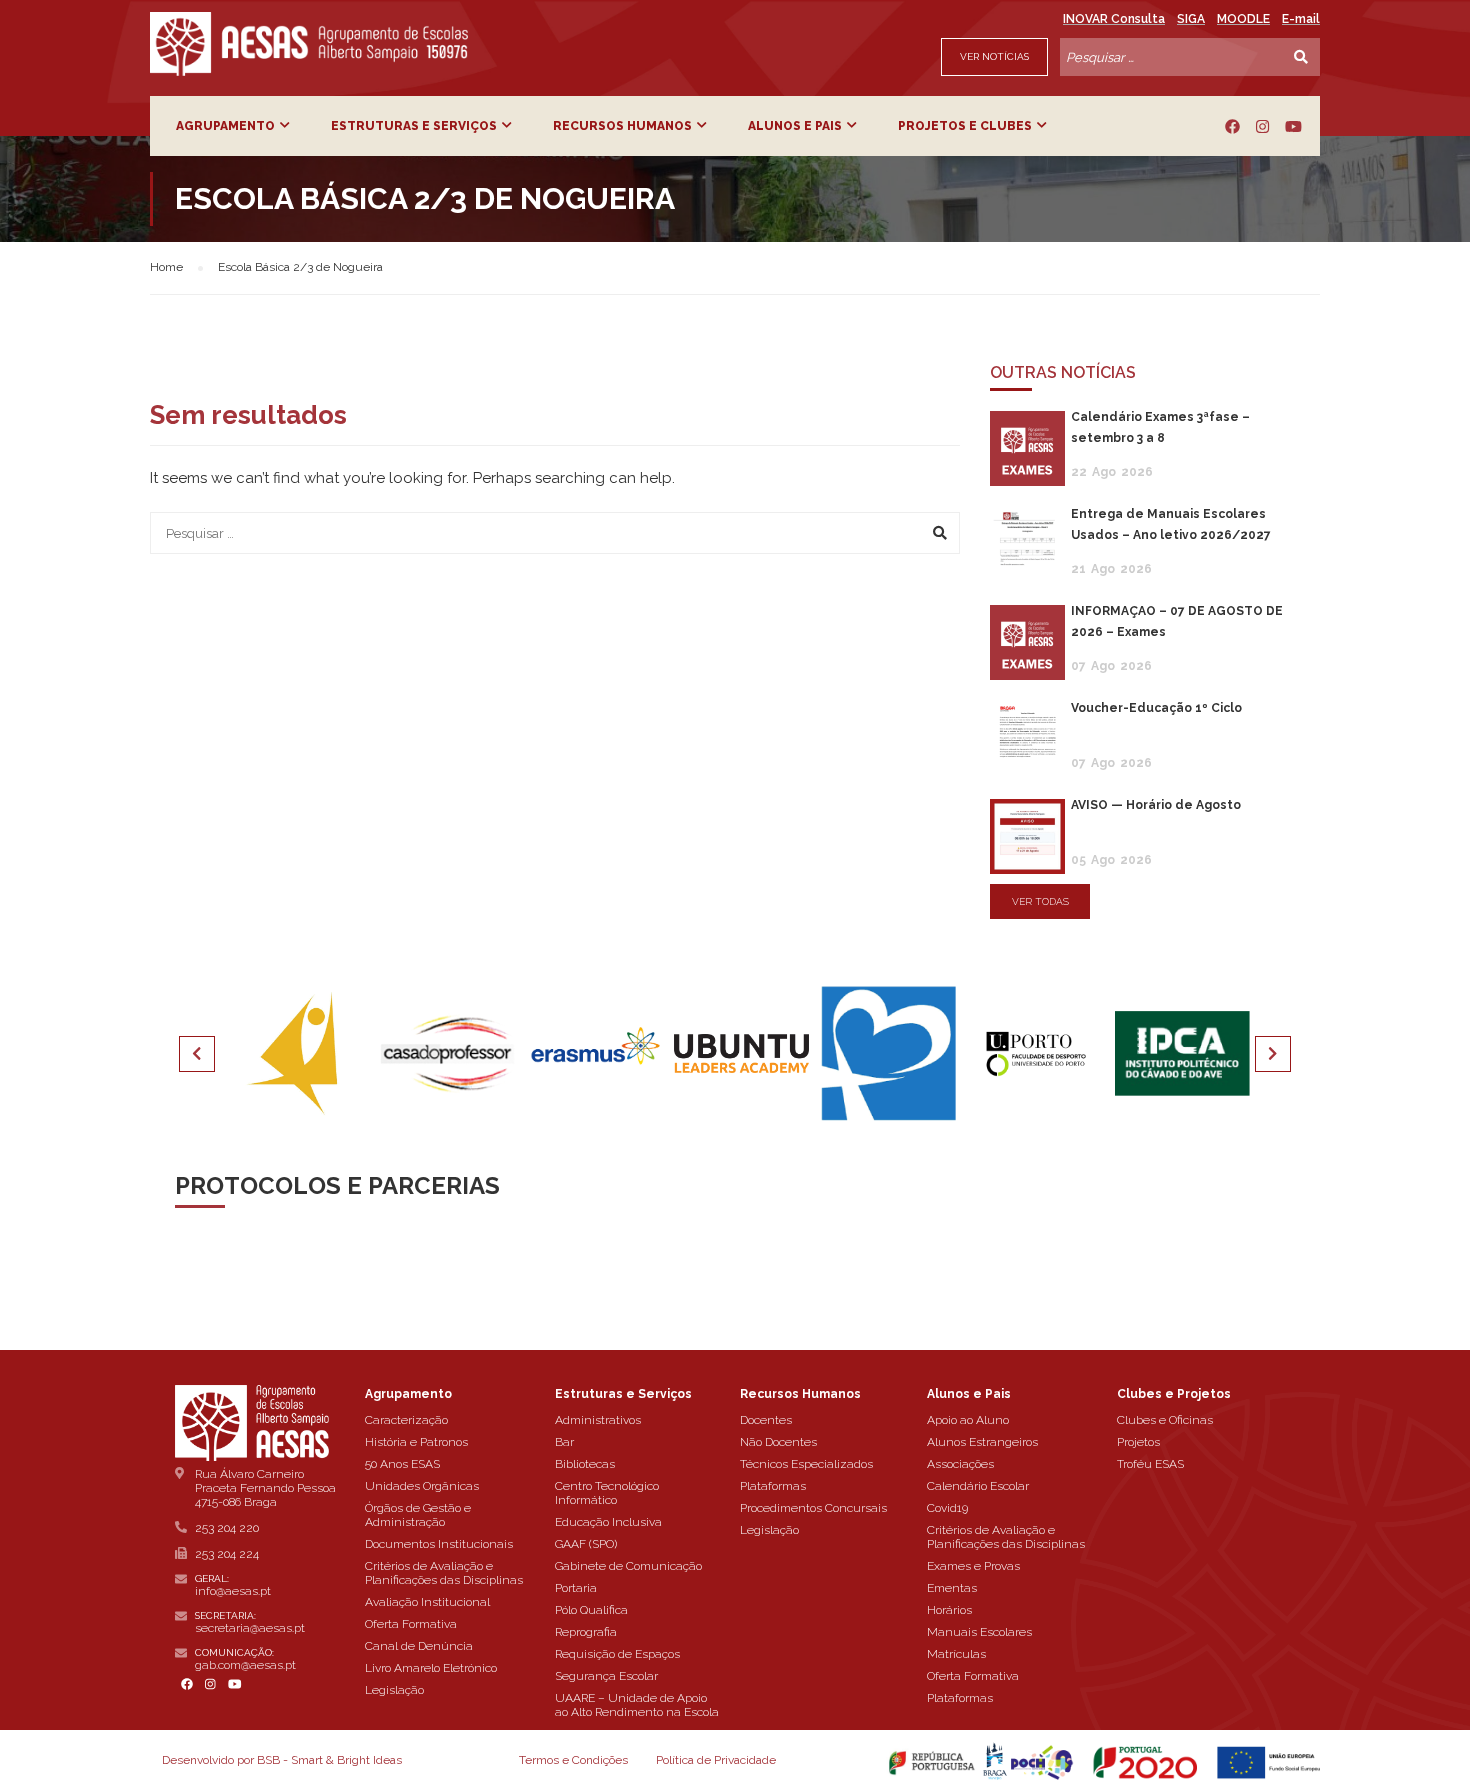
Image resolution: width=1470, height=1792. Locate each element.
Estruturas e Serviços (414, 126)
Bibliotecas (585, 1464)
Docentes (766, 1420)
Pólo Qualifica (591, 1610)
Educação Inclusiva (608, 1522)
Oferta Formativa (411, 1624)
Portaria (576, 1588)
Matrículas (956, 1654)
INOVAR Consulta (1114, 19)
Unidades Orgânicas (422, 1486)
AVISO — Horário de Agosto (1156, 805)
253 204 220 (227, 1528)
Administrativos (598, 1420)
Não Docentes (778, 1442)
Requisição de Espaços (617, 1654)
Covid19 (947, 1508)
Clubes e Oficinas (1165, 1420)
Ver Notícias (994, 56)
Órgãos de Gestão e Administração (418, 1515)
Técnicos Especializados (806, 1464)
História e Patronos (416, 1442)
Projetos (1138, 1442)
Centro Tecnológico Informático (607, 1493)
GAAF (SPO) (586, 1544)
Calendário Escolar (978, 1486)
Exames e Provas (973, 1566)
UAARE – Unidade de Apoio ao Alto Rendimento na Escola (637, 1705)
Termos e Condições (573, 1760)
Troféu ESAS (1150, 1464)
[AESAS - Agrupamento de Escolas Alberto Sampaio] (309, 44)
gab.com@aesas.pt (245, 1665)
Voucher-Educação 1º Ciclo (1156, 708)
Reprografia (586, 1632)
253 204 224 (227, 1554)
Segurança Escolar (606, 1676)
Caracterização (406, 1420)
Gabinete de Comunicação (628, 1566)
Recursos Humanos (622, 126)
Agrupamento (225, 126)
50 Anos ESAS (402, 1464)
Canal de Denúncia (419, 1646)
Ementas (952, 1588)
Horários (949, 1610)
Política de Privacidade (716, 1760)
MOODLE (1243, 19)
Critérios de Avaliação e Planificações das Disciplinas (444, 1573)
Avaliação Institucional (427, 1602)
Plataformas (773, 1486)
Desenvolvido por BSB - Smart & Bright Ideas (282, 1760)
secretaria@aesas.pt (250, 1628)
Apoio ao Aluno (968, 1420)
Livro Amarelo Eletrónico (431, 1668)
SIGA (1191, 19)
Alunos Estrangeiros (982, 1442)
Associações (960, 1464)
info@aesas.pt (233, 1591)
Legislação (394, 1690)
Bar (564, 1442)
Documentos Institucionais (439, 1544)
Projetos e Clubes (965, 126)
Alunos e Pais (795, 126)
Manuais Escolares (979, 1632)
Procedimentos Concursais (813, 1508)
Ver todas (1040, 901)
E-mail (1301, 19)
